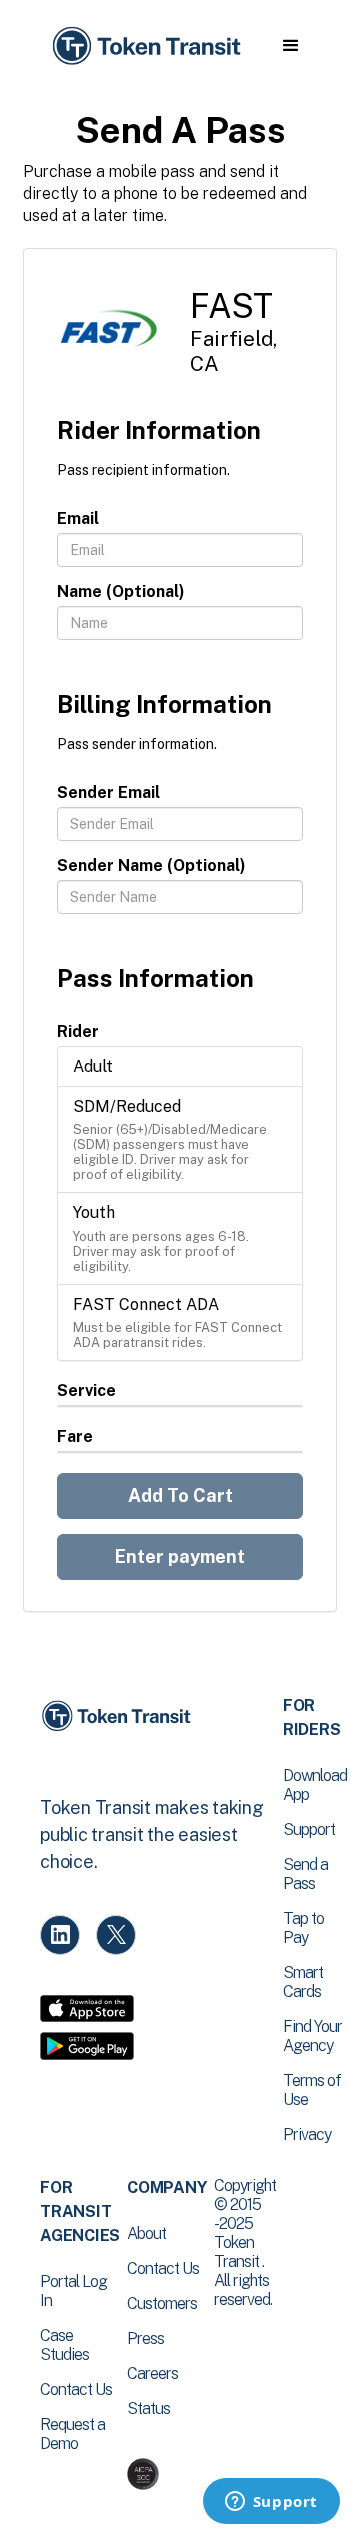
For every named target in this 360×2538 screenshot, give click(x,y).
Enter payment (180, 1556)
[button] (290, 46)
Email (78, 518)
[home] (145, 46)
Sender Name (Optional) (151, 865)
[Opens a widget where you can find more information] (271, 2503)
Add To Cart (180, 1495)
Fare (75, 1436)
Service (86, 1390)
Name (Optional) (121, 591)
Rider (78, 1031)
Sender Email (108, 792)
